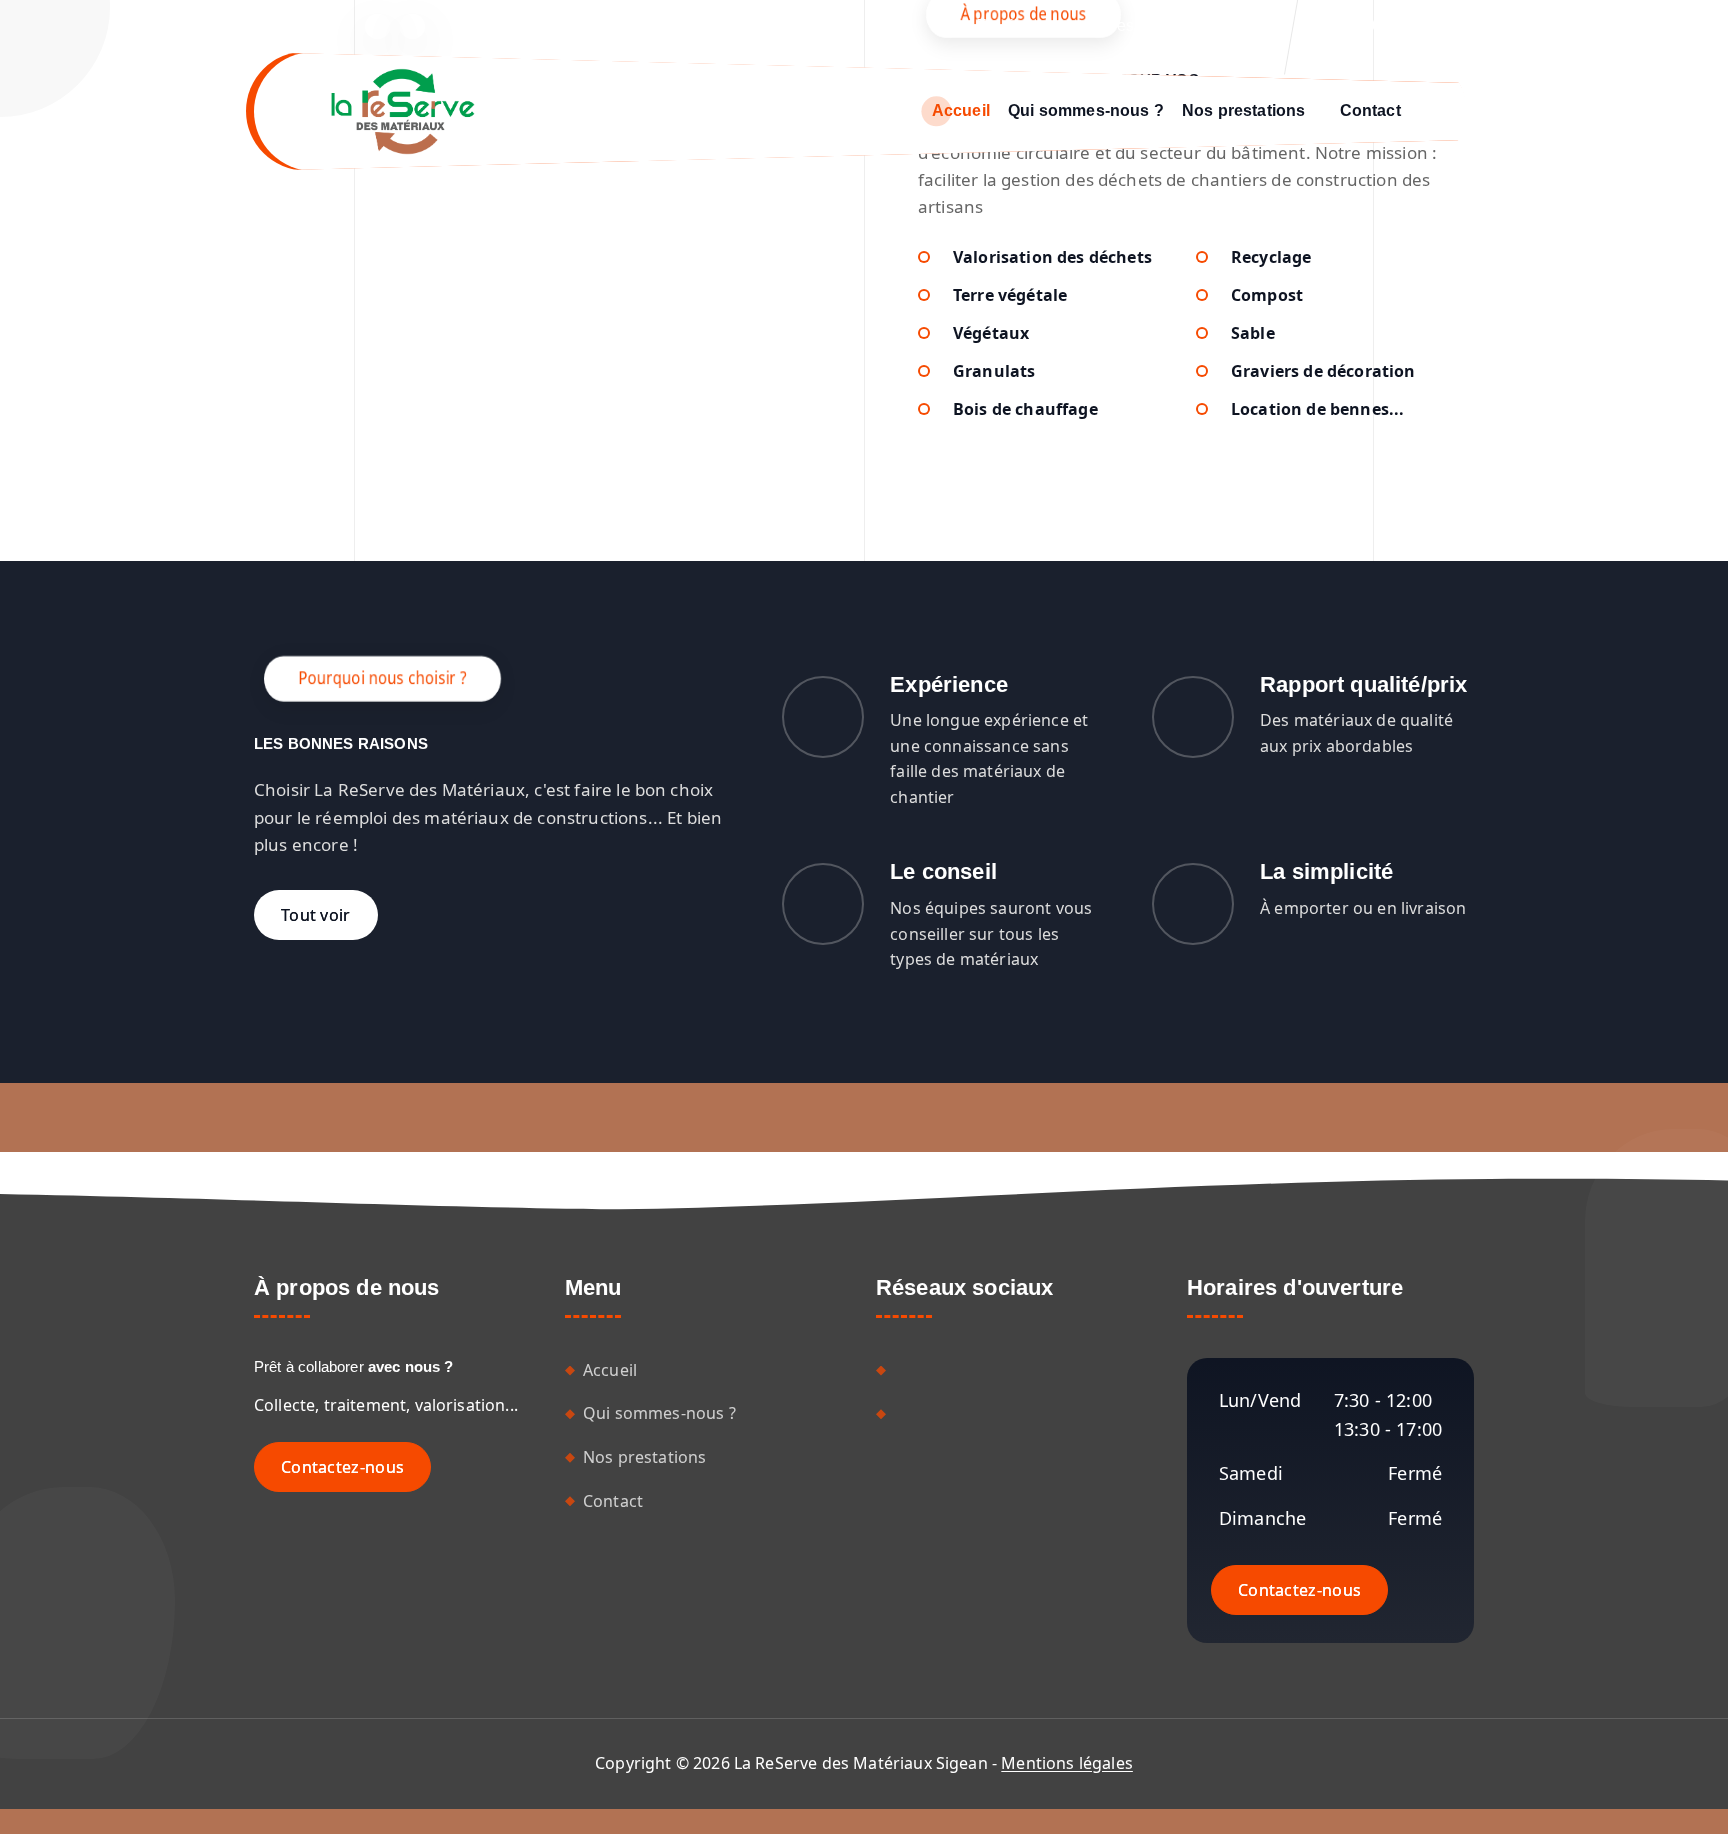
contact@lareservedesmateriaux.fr (1153, 25)
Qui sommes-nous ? (1086, 110)
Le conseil (943, 871)
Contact (1370, 110)
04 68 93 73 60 (1420, 25)
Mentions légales (1067, 1763)
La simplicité (1326, 871)
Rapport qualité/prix (1363, 684)
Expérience (949, 684)
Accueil (961, 110)
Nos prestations (1243, 110)
